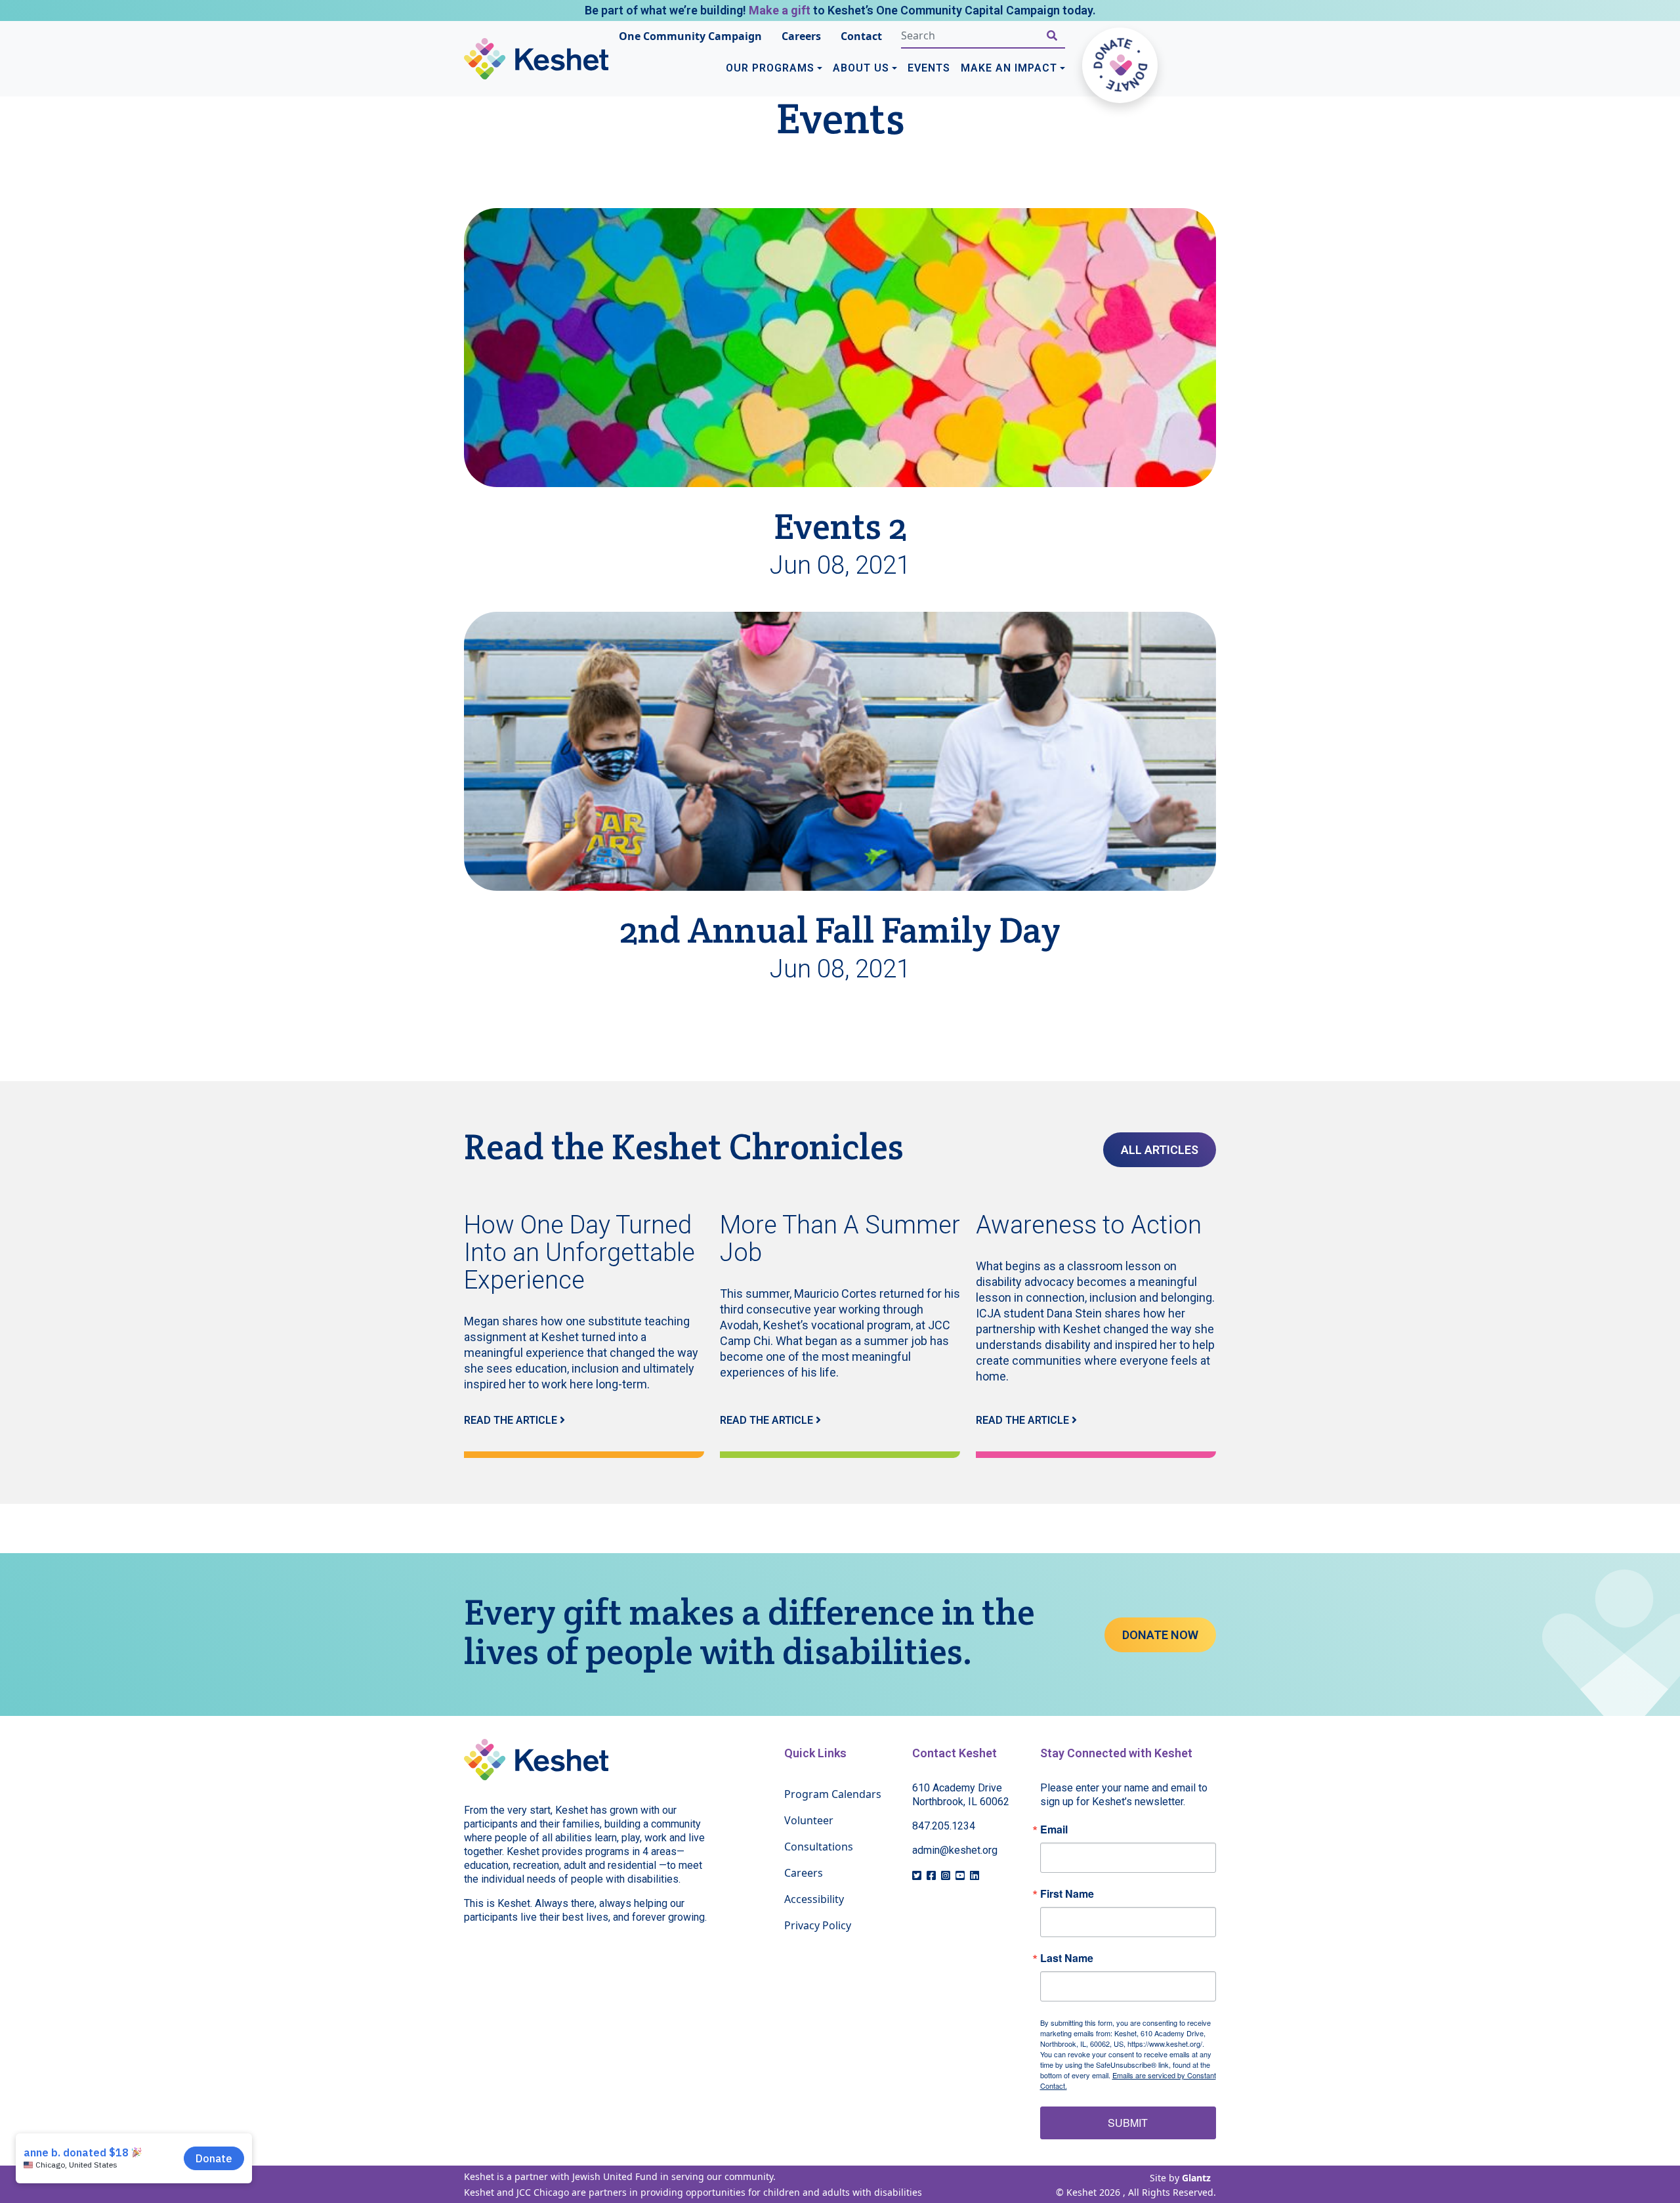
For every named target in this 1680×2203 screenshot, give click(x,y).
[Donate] (1120, 65)
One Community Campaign (690, 36)
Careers (801, 36)
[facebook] (931, 1875)
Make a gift (780, 10)
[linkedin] (975, 1875)
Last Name (1067, 1958)
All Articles (1160, 1150)
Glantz (1196, 2178)
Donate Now (1160, 1635)
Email (1054, 1829)
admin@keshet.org (955, 1850)
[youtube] (960, 1875)
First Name (1067, 1894)
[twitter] (917, 1875)
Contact (861, 36)
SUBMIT (1128, 2123)
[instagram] (946, 1875)
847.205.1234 (944, 1826)
